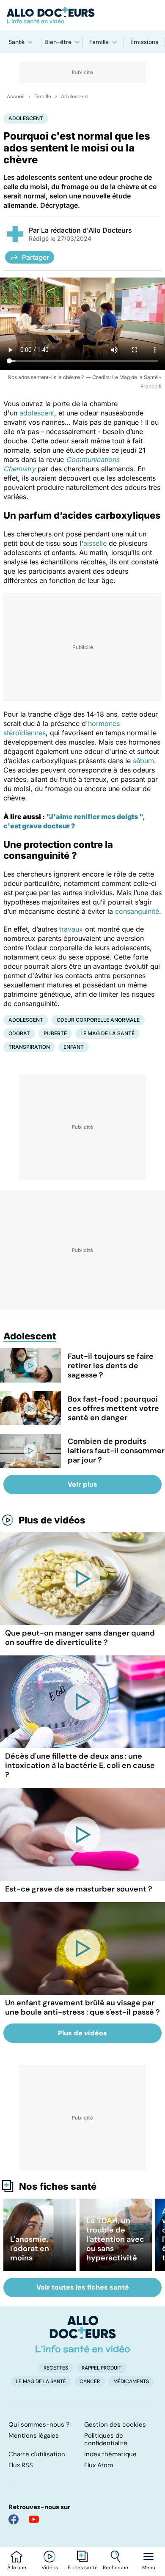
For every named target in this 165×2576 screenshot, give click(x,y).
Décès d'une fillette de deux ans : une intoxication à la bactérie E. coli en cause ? (80, 1765)
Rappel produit (102, 2368)
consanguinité (137, 911)
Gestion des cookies (115, 2425)
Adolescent (75, 96)
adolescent (37, 413)
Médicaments (131, 2381)
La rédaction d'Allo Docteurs (87, 230)
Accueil (16, 96)
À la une (17, 2568)
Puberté (55, 1033)
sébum (143, 761)
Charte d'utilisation (37, 2454)
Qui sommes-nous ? (39, 2425)
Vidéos (50, 2568)
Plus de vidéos (52, 1520)
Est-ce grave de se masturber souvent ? (79, 1889)
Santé (16, 42)
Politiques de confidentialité (106, 2439)
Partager (36, 257)
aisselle (95, 543)
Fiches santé (83, 2568)
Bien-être (58, 42)
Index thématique (110, 2454)
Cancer (90, 2381)
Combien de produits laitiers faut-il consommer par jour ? (116, 1451)
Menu (149, 2568)
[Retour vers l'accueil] (82, 15)
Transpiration (29, 1047)
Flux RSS (21, 2465)
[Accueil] (83, 2334)
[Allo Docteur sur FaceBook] (14, 2519)
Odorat (19, 1033)
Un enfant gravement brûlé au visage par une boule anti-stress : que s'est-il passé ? (82, 2007)
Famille (99, 42)
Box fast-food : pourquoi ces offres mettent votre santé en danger (113, 1408)
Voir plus (82, 1484)
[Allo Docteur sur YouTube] (34, 2519)
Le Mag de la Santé (107, 1033)
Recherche (115, 2568)
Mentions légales (34, 2436)
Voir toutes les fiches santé (83, 2287)
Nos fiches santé (58, 2186)
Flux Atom (99, 2465)
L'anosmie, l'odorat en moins (30, 2249)
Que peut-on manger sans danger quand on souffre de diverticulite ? (80, 1638)
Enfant (74, 1047)
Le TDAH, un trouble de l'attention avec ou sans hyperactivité (115, 2239)
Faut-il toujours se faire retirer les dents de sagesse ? (111, 1366)
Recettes (56, 2368)
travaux (71, 929)
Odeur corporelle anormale (98, 1020)
